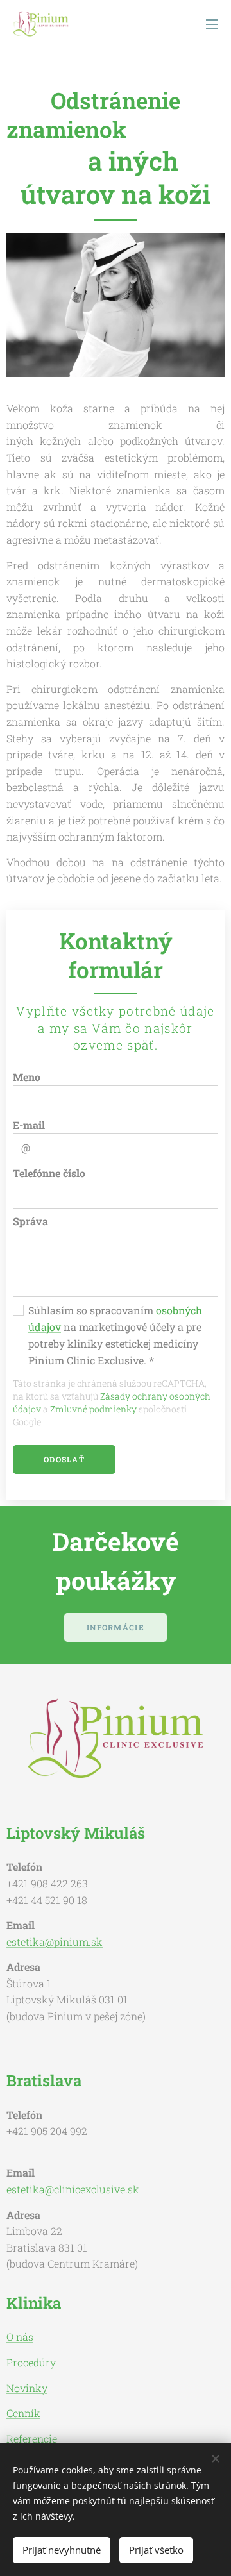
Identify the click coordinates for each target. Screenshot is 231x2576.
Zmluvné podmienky (93, 1409)
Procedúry (31, 2362)
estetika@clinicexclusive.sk (73, 2189)
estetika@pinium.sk (55, 1942)
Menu (212, 24)
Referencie (32, 2438)
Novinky (27, 2388)
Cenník (23, 2413)
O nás (20, 2337)
